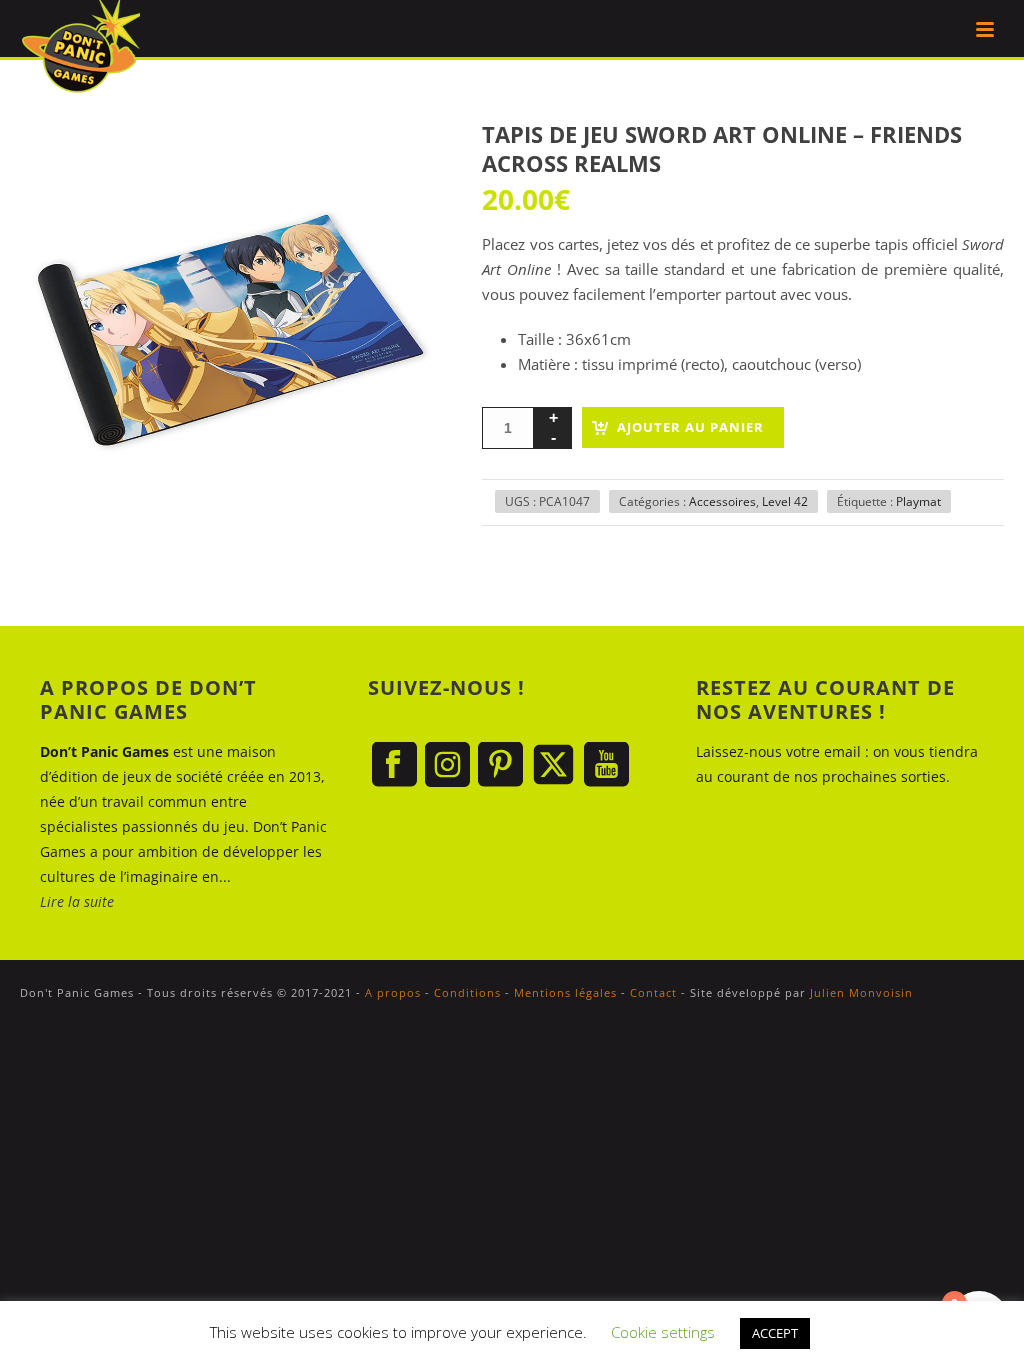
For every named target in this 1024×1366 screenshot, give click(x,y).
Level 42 (785, 501)
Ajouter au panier (690, 427)
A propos (393, 992)
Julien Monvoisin (861, 992)
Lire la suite (77, 901)
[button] (403, 160)
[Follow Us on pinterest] (500, 765)
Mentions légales (565, 992)
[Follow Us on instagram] (447, 765)
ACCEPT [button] (775, 1333)
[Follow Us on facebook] (394, 765)
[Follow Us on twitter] (553, 765)
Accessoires (722, 501)
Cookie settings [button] (663, 1332)
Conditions (467, 992)
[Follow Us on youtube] (606, 765)
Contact (653, 992)
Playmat (918, 501)
